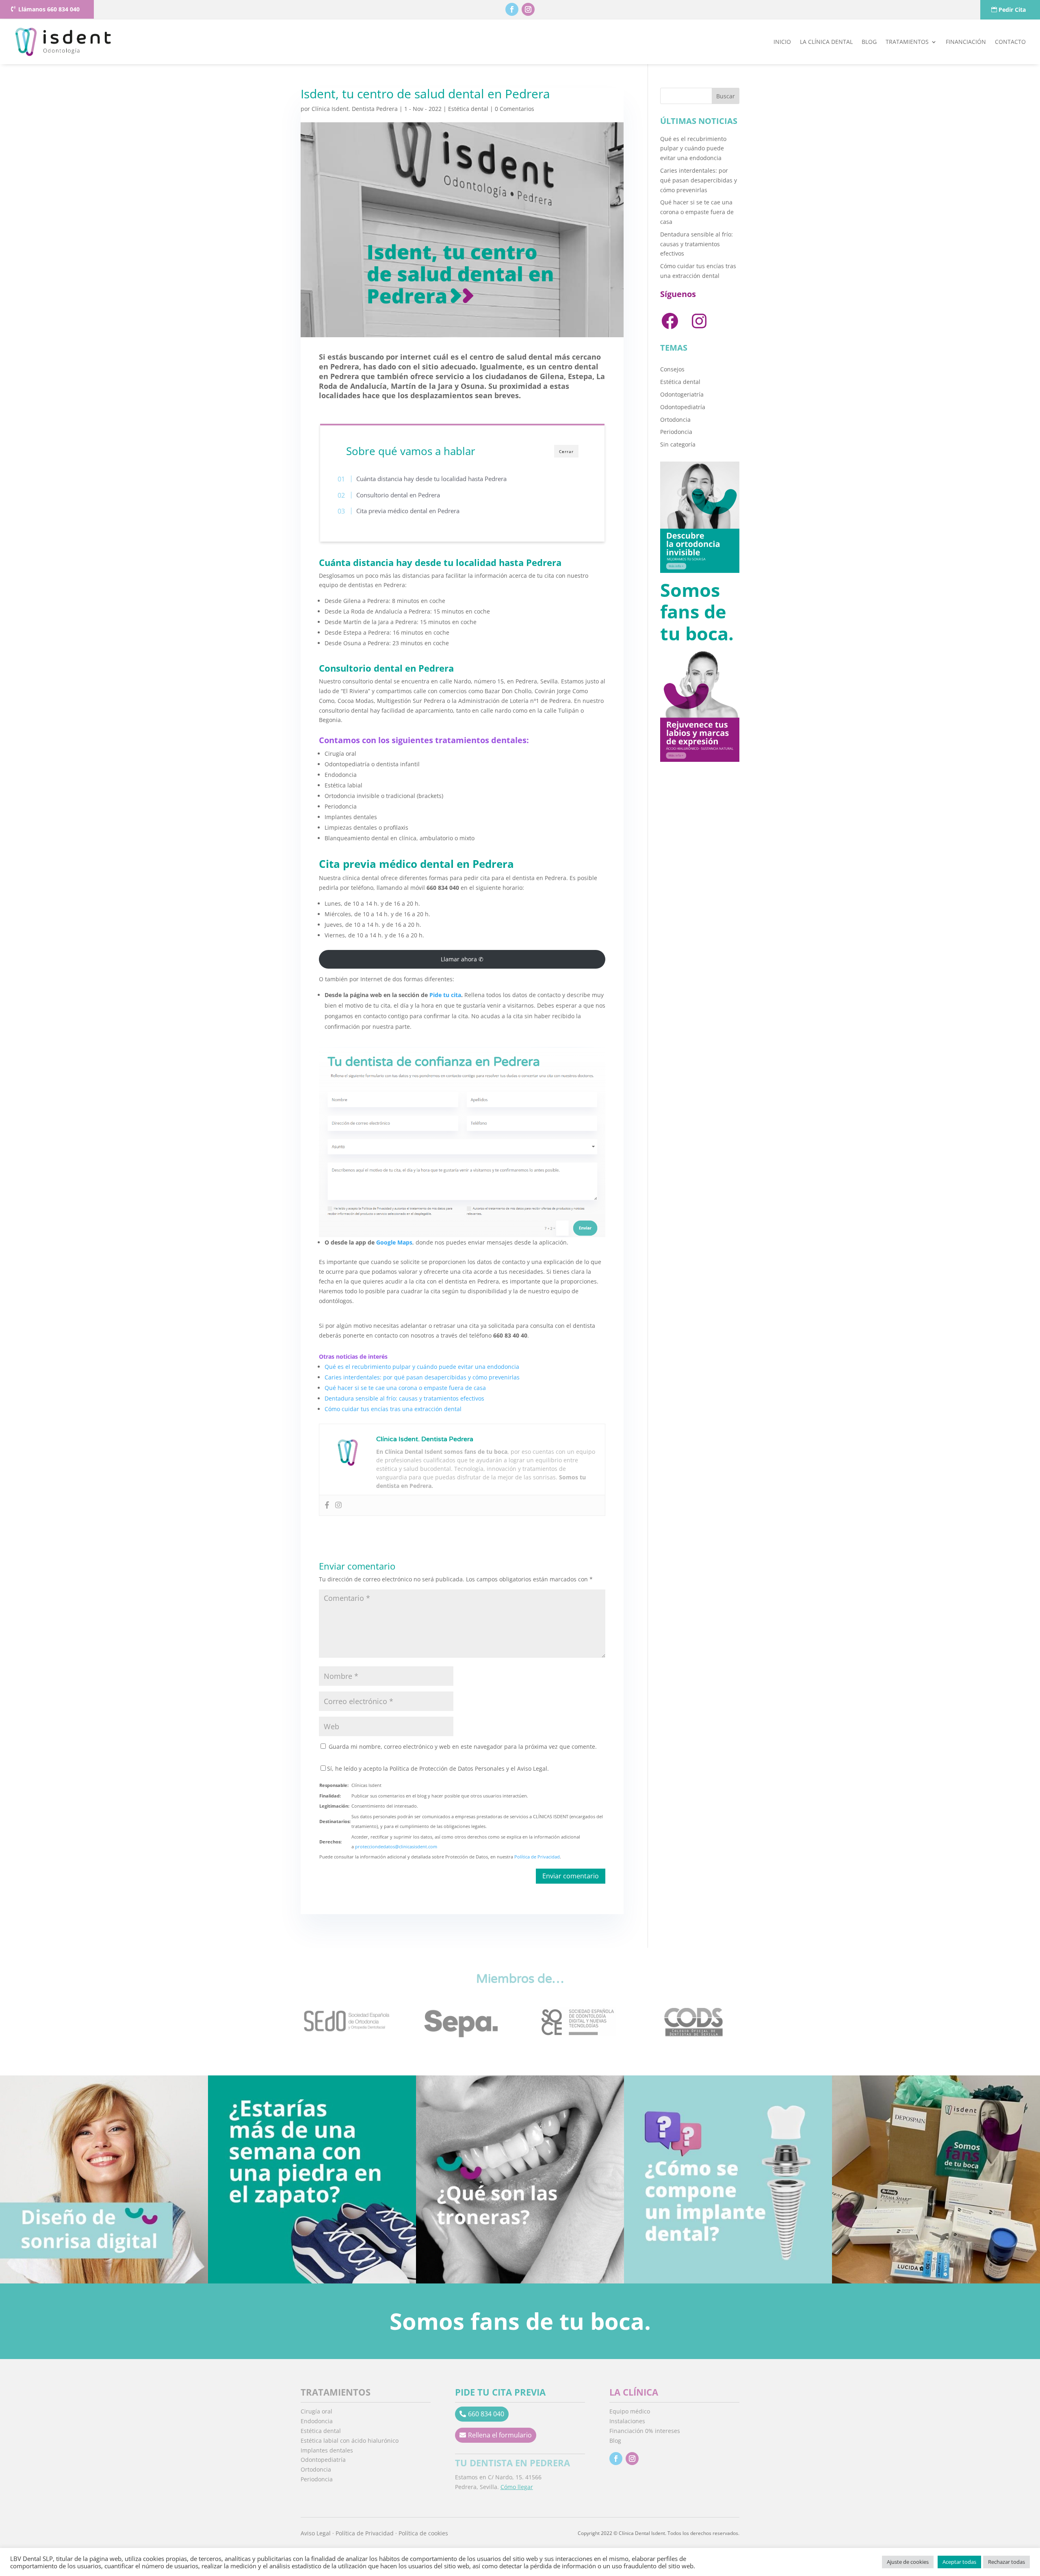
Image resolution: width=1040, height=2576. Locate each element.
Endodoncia (317, 2421)
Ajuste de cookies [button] (908, 2562)
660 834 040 (486, 2414)
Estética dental (468, 109)
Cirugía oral (316, 2411)
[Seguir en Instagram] (528, 9)
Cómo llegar (517, 2487)
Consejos (672, 369)
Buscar (726, 96)
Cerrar (566, 451)
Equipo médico (630, 2411)
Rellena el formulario (500, 2435)
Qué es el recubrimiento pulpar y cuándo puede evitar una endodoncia (422, 1367)
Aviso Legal (316, 2533)
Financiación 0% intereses (645, 2431)
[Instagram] (338, 1505)
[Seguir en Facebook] (512, 9)
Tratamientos (907, 42)
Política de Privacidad (537, 1857)
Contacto (1010, 42)
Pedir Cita (1012, 10)
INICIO (782, 42)
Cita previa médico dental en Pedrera (408, 511)
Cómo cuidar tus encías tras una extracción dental (393, 1409)
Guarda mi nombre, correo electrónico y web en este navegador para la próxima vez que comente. (463, 1747)
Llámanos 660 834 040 (49, 9)
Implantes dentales (327, 2450)
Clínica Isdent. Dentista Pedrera (355, 109)
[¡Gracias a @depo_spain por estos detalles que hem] (936, 2179)
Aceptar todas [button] (959, 2562)
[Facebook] (327, 1505)
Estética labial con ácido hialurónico (350, 2440)
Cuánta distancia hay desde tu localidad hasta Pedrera (432, 479)
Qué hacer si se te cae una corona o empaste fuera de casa (405, 1388)
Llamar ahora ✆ (462, 959)
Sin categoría (678, 444)
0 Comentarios (515, 109)
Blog (869, 42)
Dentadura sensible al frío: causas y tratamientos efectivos (404, 1398)
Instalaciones (627, 2421)
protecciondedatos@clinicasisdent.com (396, 1846)
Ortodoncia (675, 420)
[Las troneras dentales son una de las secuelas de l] (520, 2179)
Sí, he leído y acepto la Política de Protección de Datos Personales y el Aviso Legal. (438, 1768)
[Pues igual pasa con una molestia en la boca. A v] (312, 2179)
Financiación (966, 42)
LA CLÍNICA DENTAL (826, 42)
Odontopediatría (683, 407)
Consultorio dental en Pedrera (398, 494)
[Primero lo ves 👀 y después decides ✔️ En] (104, 2179)
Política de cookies (423, 2533)
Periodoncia (676, 432)
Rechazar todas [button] (1006, 2562)
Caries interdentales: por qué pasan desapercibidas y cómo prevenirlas (422, 1377)
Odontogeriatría (682, 394)
